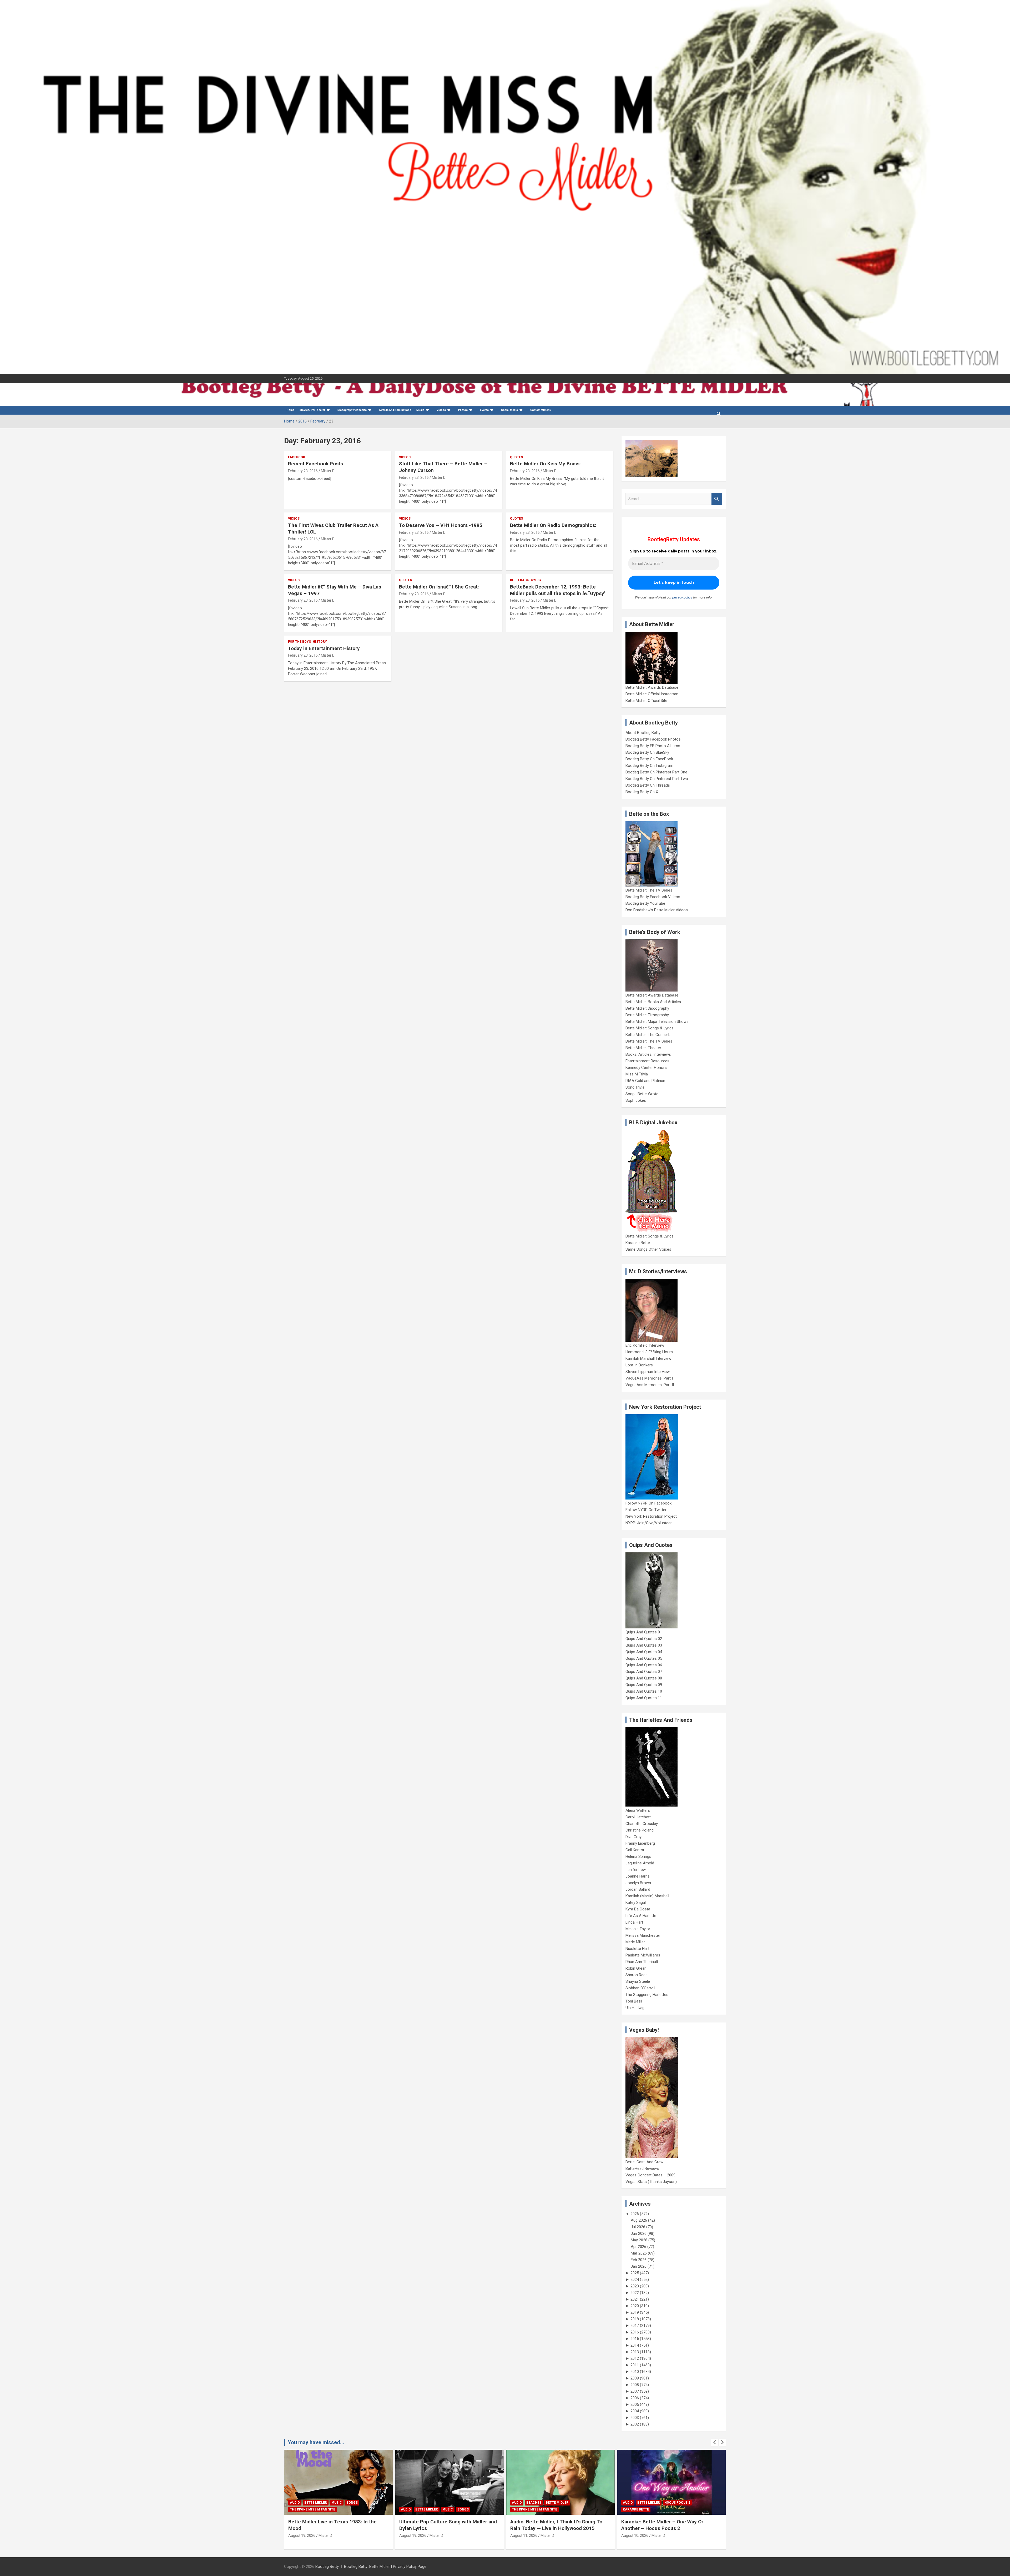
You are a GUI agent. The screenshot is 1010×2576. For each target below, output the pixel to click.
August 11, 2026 (302, 2535)
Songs (685, 2503)
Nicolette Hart (637, 1949)
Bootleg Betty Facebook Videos (653, 897)
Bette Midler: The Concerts (648, 1035)
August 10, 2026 (413, 2535)
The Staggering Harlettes (647, 1995)
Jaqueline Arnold (640, 1863)
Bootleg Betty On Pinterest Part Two (657, 779)
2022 (635, 2293)
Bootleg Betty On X (642, 792)
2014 (635, 2345)
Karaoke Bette (638, 1243)
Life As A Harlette (641, 1916)
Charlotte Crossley (642, 1824)
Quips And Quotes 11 (644, 1698)
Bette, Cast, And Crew (644, 2162)
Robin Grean (636, 1968)
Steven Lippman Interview (648, 1372)
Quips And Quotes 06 (644, 1665)
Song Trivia (635, 1087)
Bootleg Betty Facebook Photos (653, 739)
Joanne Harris (638, 1876)
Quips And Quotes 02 (644, 1639)
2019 (635, 2312)
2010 (635, 2372)
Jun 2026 (639, 2233)
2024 (635, 2280)
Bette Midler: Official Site (646, 701)
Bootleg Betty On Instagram (649, 766)
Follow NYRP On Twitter (646, 1510)
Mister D (328, 471)
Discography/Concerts (352, 410)
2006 (635, 2398)
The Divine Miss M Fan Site (312, 2509)
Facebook (297, 457)
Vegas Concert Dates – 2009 (650, 2175)
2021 (635, 2299)
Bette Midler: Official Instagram (652, 694)
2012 (635, 2358)
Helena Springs (638, 1856)
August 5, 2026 (523, 2535)
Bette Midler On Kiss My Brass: (545, 464)
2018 (635, 2319)
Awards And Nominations (395, 410)
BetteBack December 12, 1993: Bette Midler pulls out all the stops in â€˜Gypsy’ (558, 590)
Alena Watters (638, 1810)
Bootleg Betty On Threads (648, 785)
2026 (635, 2214)
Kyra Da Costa (638, 1909)
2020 (635, 2306)
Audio (295, 2503)
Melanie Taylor (638, 1929)
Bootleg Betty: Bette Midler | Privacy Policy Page (385, 2567)
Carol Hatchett (638, 1817)
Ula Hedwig (635, 2008)
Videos (441, 410)
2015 (635, 2339)
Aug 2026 (639, 2220)
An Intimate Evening (530, 2509)
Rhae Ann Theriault (642, 1962)
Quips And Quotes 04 (644, 1652)
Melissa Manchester (643, 1935)
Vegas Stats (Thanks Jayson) (651, 2182)
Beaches (312, 2503)
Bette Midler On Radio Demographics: (553, 525)
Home (291, 410)
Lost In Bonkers (639, 1365)
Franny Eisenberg (640, 1843)
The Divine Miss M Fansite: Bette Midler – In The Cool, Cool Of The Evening (669, 2525)
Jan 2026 (639, 2266)
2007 (635, 2391)
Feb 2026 (639, 2260)
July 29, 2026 (632, 2535)
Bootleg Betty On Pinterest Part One (656, 772)
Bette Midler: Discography (647, 1008)
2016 (635, 2332)
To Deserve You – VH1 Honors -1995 (441, 525)
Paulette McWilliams (643, 1955)
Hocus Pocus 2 (455, 2503)
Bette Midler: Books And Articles (653, 1002)
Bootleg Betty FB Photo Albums (653, 746)
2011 (635, 2365)
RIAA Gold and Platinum (646, 1081)
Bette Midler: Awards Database (652, 687)
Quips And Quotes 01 (644, 1632)
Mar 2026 (639, 2253)
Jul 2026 (638, 2227)
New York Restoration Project (651, 1516)
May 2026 (639, 2240)
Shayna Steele (638, 1981)
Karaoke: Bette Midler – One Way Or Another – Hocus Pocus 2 (440, 2525)
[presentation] (715, 2442)
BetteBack (519, 580)
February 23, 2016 (303, 471)
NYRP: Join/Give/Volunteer (649, 1523)
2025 (635, 2273)
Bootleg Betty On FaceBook (649, 759)
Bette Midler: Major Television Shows (657, 1022)
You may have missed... (316, 2442)
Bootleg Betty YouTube (645, 903)
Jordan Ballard (638, 1889)
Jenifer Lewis (637, 1870)
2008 (635, 2385)
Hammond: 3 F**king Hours (649, 1352)
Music (420, 410)
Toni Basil (634, 2001)
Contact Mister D (541, 410)
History (320, 642)
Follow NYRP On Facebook (648, 1503)
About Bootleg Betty (643, 733)
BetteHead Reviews (642, 2169)
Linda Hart (634, 1922)
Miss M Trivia (637, 1074)
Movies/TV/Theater (312, 410)
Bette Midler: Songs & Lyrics (650, 1028)
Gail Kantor (635, 1850)
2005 (635, 2404)
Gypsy (536, 580)
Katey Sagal (636, 1903)
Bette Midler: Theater (643, 1048)
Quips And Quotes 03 (644, 1645)
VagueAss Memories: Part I (649, 1378)
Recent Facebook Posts (315, 464)
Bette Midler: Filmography (647, 1015)
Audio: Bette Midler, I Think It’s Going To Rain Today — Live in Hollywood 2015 (334, 2525)
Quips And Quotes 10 (644, 1691)
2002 (635, 2424)
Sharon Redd (637, 1975)
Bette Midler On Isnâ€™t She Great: (439, 587)
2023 (635, 2286)
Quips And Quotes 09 (644, 1685)
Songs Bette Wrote (642, 1094)
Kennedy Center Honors (646, 1068)
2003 (635, 2418)
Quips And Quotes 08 (644, 1678)
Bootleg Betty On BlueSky (647, 752)
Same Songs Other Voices (648, 1249)
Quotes (516, 457)
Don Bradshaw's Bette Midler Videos (657, 910)
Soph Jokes (636, 1100)
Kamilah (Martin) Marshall (647, 1896)
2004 (635, 2411)
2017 (635, 2326)
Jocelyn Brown (638, 1883)
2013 (635, 2352)
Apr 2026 (638, 2247)
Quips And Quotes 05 (644, 1658)
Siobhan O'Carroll (640, 1988)
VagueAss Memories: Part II (650, 1385)
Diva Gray (633, 1837)
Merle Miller (635, 1942)
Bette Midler (335, 2503)
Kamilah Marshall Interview (648, 1359)
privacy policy (682, 597)
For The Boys (299, 642)
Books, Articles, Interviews (648, 1054)
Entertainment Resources (647, 1061)
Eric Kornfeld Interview (645, 1345)
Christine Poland (640, 1830)
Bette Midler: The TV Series (649, 890)
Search (717, 499)
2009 (635, 2378)
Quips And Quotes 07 (644, 1672)
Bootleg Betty (327, 2567)
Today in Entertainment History (324, 648)
